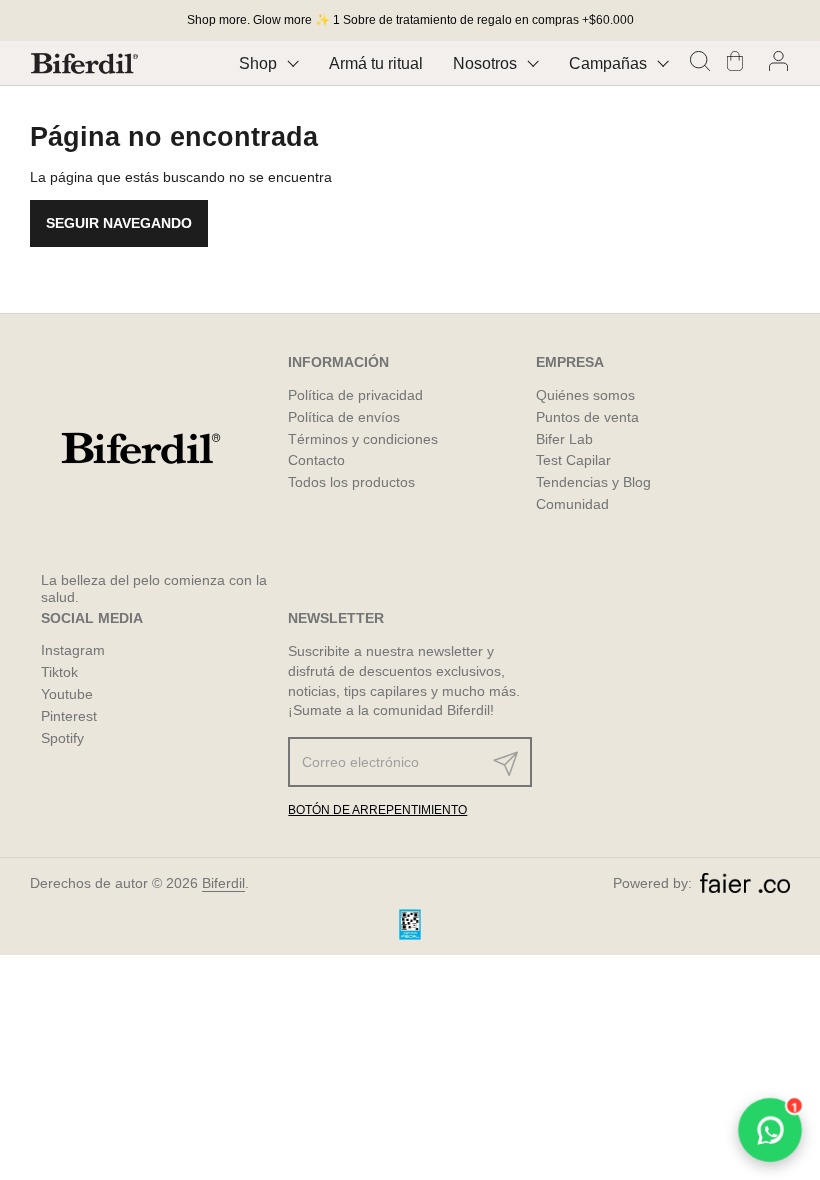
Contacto (316, 460)
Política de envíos (344, 417)
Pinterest (69, 716)
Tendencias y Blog (593, 482)
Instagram (73, 650)
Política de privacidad (355, 395)
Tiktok (59, 672)
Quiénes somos (585, 395)
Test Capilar (573, 460)
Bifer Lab (564, 439)
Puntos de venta (587, 417)
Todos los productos (351, 482)
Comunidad (572, 504)
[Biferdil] (84, 63)
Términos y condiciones (363, 439)
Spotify (62, 738)
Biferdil (223, 883)
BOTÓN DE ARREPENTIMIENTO (377, 810)
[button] (702, 63)
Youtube (67, 694)
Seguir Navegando (119, 223)
